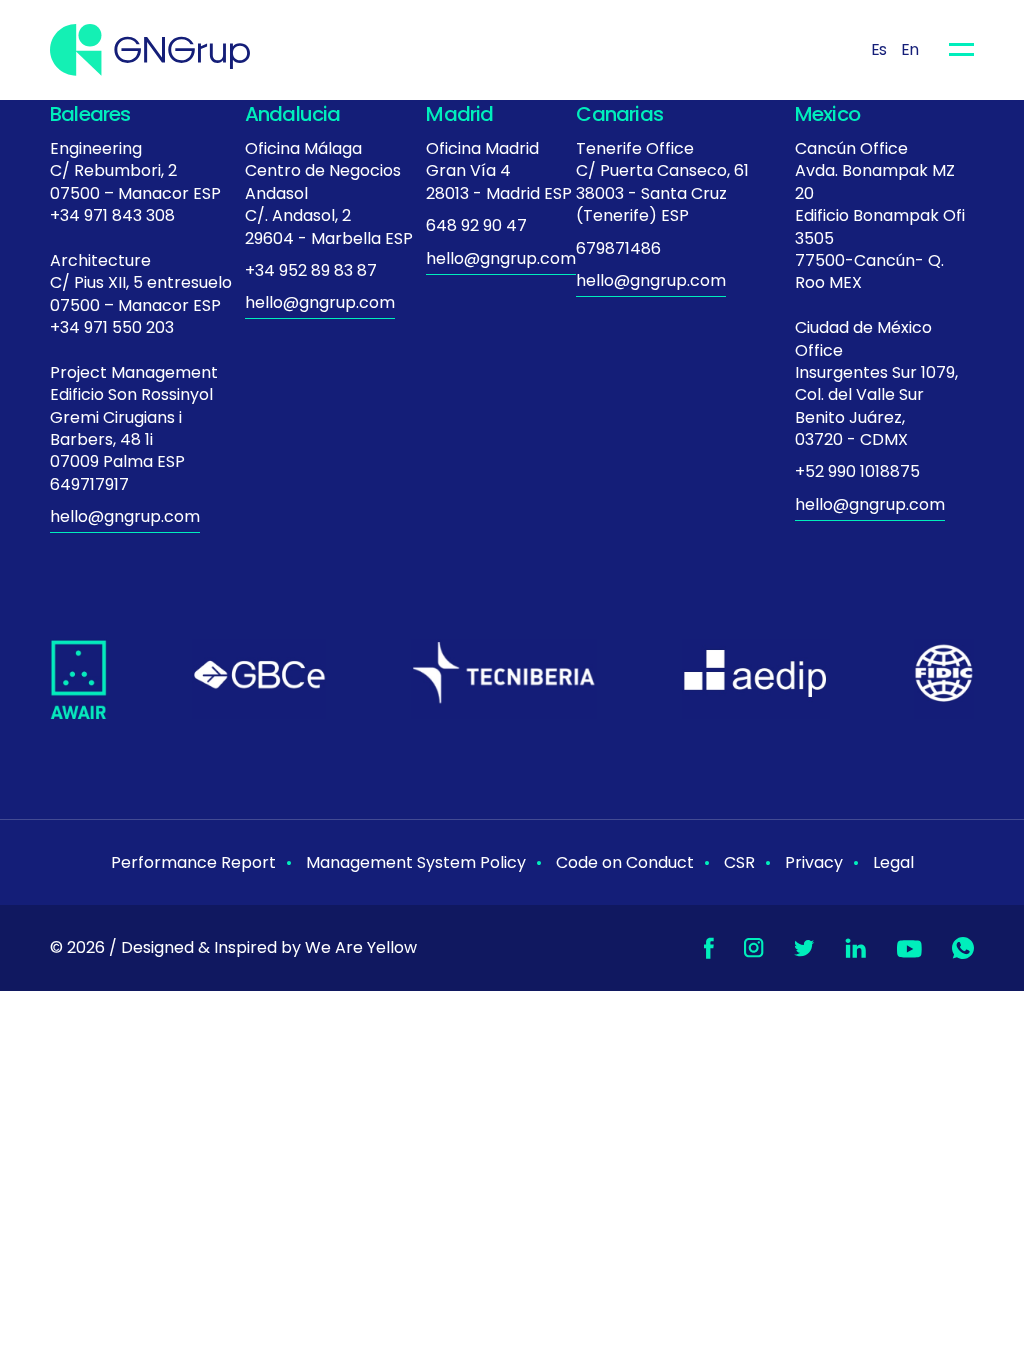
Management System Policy (416, 862)
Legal (893, 862)
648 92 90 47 (476, 225)
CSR (739, 862)
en (910, 49)
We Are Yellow (361, 947)
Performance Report (193, 862)
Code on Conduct (625, 862)
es (879, 49)
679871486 (618, 248)
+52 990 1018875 (857, 471)
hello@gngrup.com (125, 516)
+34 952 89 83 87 (311, 270)
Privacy (814, 862)
